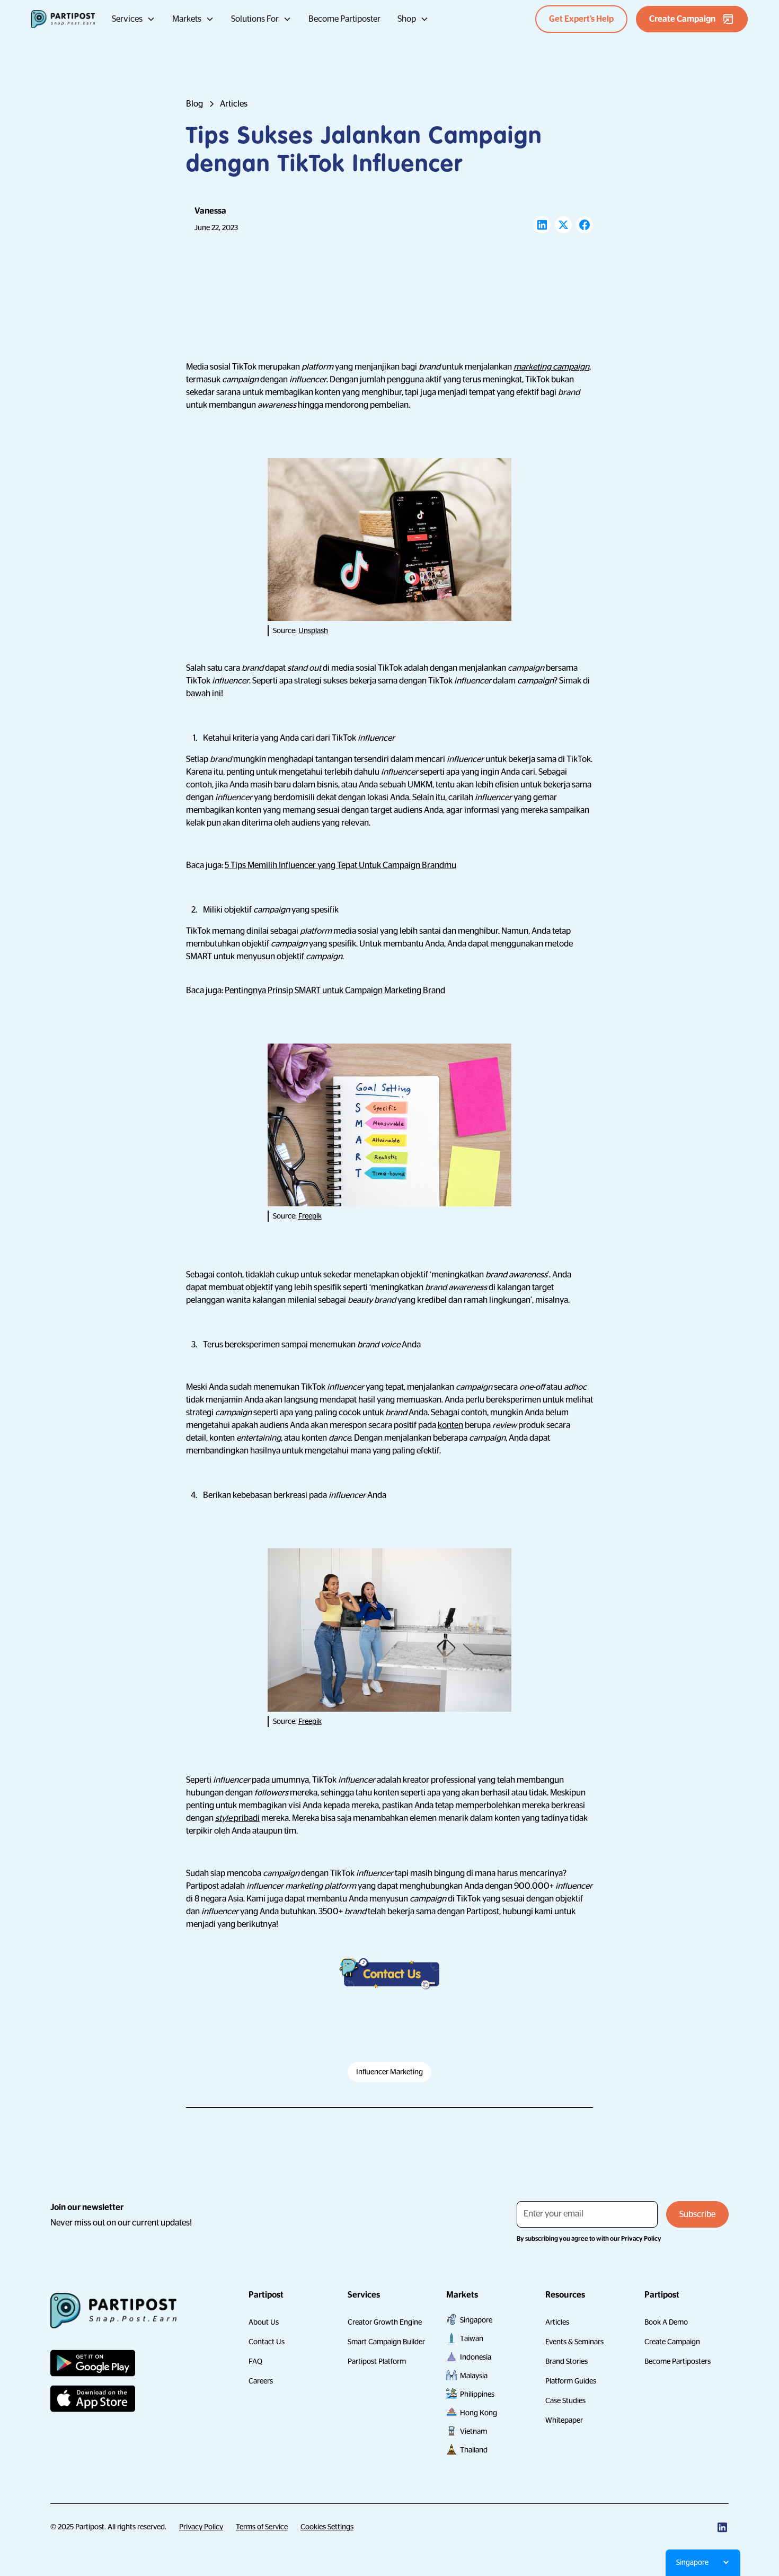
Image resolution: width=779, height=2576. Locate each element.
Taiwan (472, 2338)
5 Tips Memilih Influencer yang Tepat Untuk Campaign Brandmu (340, 865)
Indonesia (476, 2357)
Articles (557, 2322)
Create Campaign (672, 2342)
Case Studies (565, 2400)
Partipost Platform (377, 2361)
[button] (134, 19)
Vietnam (473, 2431)
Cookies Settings (327, 2527)
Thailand (474, 2450)
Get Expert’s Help (581, 19)
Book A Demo (666, 2322)
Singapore (476, 2320)
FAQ (255, 2361)
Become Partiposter (344, 19)
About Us (264, 2322)
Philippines (477, 2394)
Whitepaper (564, 2420)
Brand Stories (566, 2361)
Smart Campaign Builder (386, 2342)
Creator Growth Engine (385, 2322)
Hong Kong (479, 2413)
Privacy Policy (201, 2527)
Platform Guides (571, 2381)
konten (450, 1425)
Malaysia (474, 2376)
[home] (63, 19)
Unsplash (313, 630)
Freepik (310, 1216)
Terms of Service (262, 2527)
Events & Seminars (574, 2342)
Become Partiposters (678, 2361)
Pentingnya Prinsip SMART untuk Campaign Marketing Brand (335, 991)
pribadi (237, 1818)
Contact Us (267, 2342)
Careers (261, 2381)
